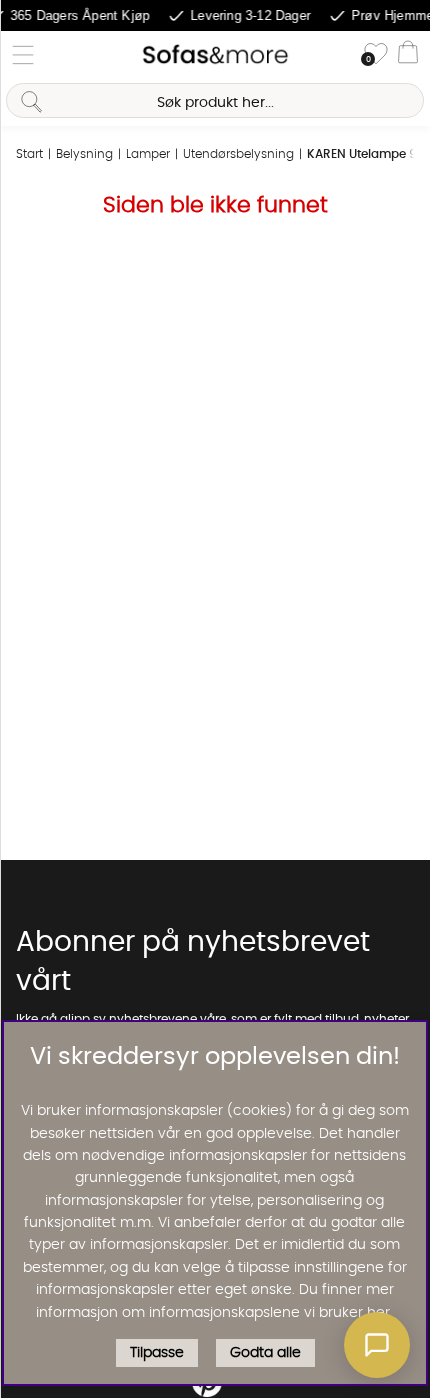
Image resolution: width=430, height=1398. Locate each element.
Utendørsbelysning (238, 154)
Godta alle (265, 1353)
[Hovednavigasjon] (23, 55)
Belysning (84, 154)
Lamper (148, 154)
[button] (377, 1345)
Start (29, 154)
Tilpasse (157, 1353)
